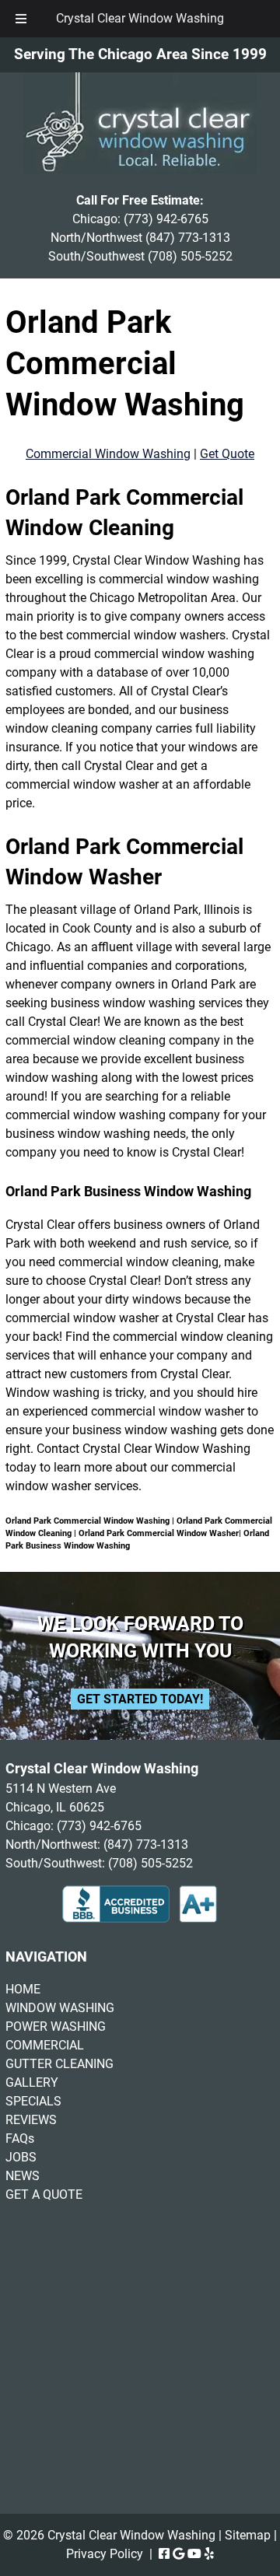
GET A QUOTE (44, 2194)
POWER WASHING (56, 2026)
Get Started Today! (140, 1699)
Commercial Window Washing (108, 454)
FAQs (20, 2138)
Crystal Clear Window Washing (140, 18)
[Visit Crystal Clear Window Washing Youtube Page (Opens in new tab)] (194, 2554)
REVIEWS (31, 2120)
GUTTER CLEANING (59, 2064)
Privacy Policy (105, 2554)
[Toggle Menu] (21, 19)
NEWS (23, 2176)
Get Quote (227, 454)
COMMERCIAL (45, 2045)
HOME (23, 1989)
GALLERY (32, 2082)
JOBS (21, 2157)
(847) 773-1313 (188, 238)
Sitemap (248, 2535)
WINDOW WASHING (60, 2008)
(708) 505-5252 (190, 256)
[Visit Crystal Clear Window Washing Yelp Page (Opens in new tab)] (209, 2554)
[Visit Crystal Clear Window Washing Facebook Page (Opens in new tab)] (164, 2554)
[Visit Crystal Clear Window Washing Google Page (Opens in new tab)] (178, 2554)
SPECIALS (33, 2101)
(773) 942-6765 (166, 219)
